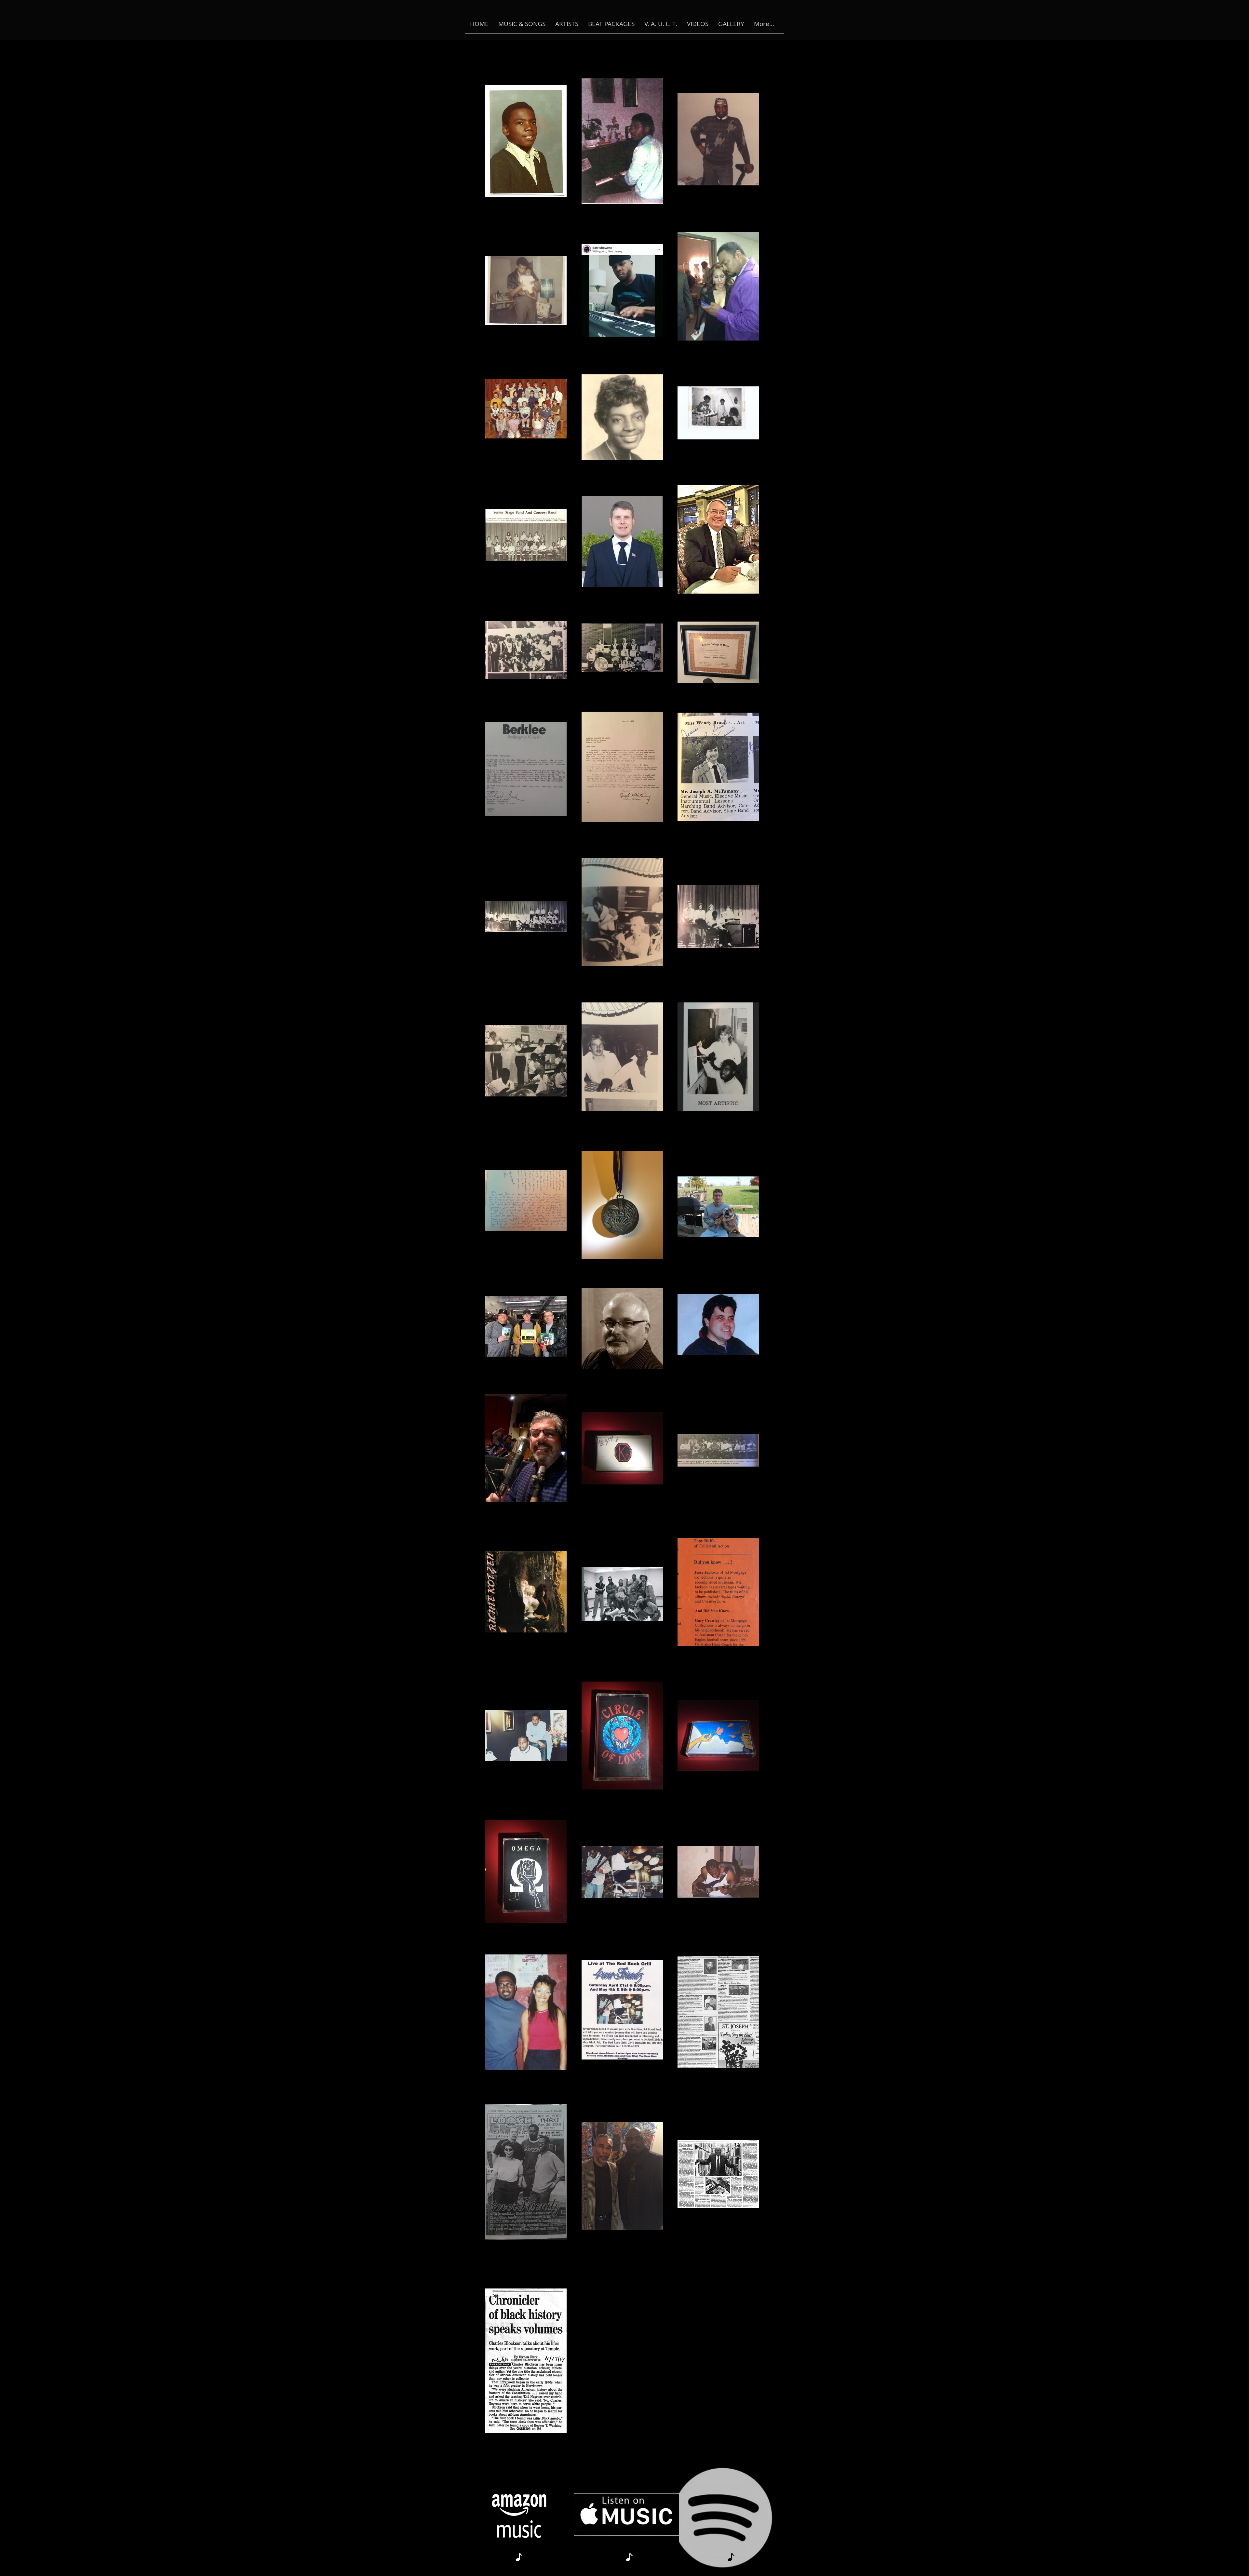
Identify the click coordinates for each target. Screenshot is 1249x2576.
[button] (522, 24)
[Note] (519, 2557)
